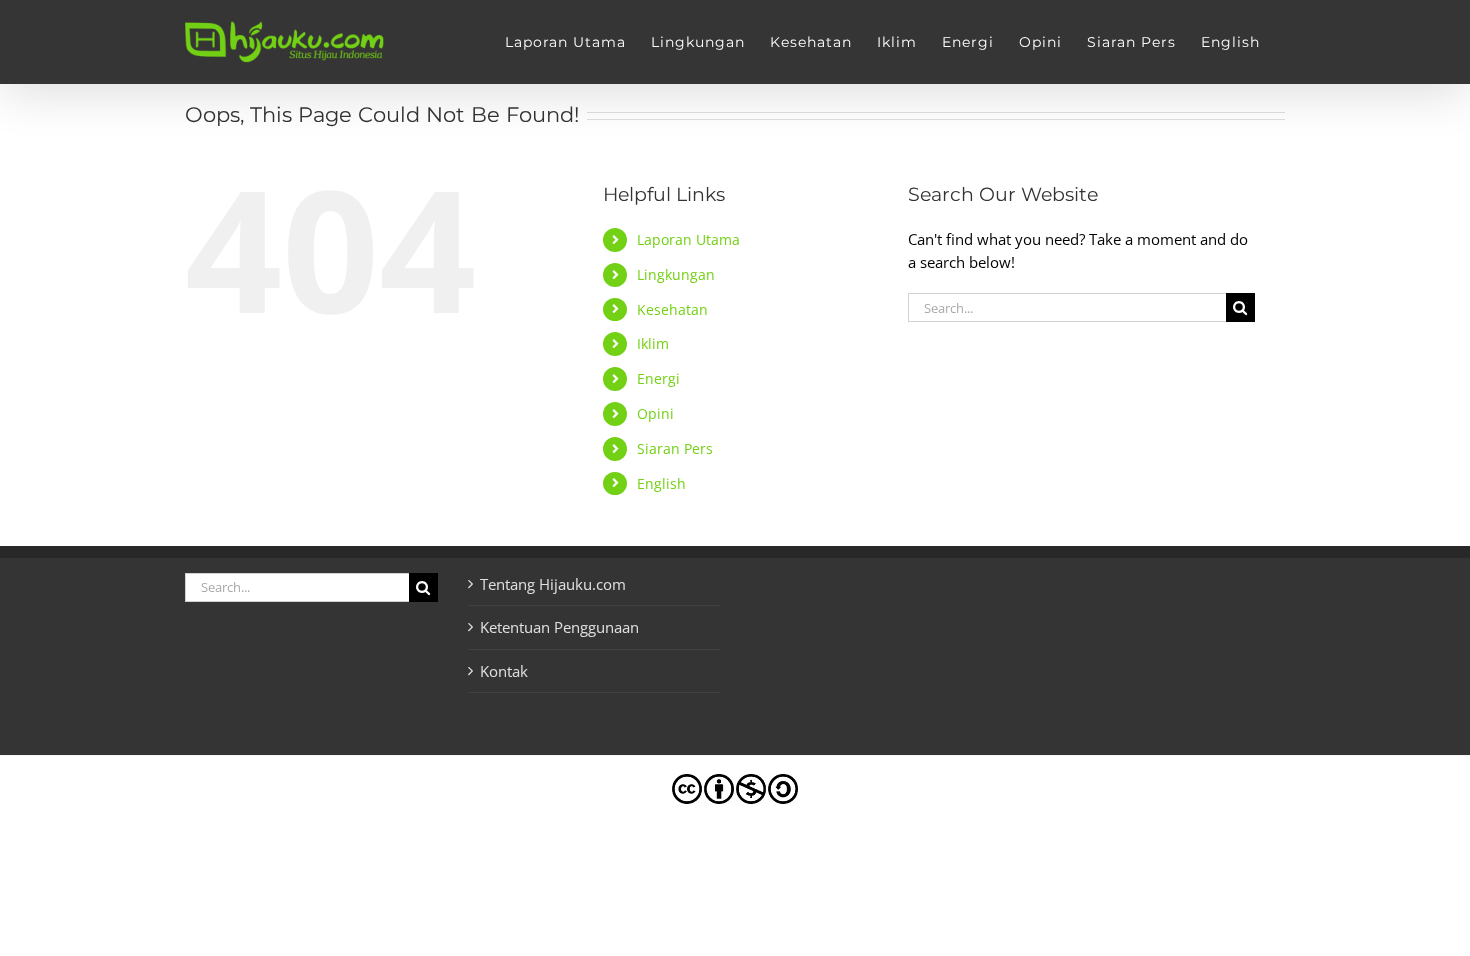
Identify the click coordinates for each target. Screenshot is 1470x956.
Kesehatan (672, 309)
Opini (655, 413)
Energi (658, 378)
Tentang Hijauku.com (553, 584)
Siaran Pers (675, 448)
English (661, 483)
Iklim (653, 343)
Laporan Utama (688, 239)
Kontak (504, 671)
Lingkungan (676, 274)
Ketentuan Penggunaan (559, 627)
